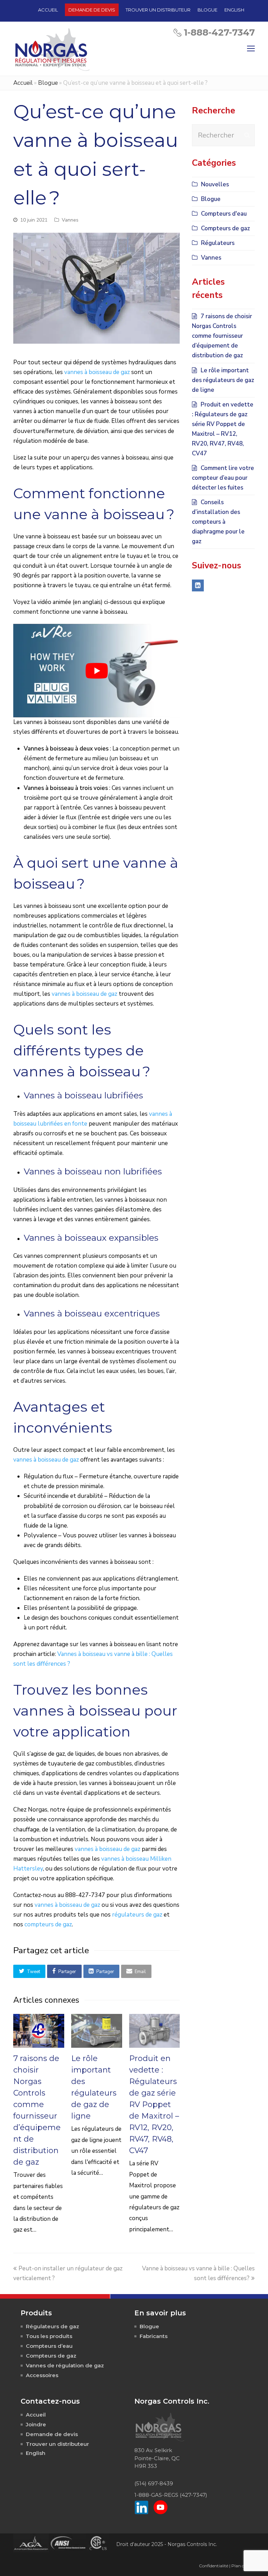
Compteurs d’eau (49, 2346)
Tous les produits (49, 2336)
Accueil (23, 83)
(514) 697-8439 (154, 2483)
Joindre (36, 2424)
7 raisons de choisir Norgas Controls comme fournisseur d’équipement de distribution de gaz (222, 336)
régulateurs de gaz (137, 1915)
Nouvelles (215, 184)
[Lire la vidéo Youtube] (96, 671)
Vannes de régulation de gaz (65, 2365)
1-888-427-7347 (219, 32)
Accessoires (42, 2375)
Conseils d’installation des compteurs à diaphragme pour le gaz (218, 522)
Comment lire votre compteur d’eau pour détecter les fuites (223, 478)
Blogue (48, 83)
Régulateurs (218, 243)
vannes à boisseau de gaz (97, 372)
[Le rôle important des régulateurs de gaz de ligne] (97, 2031)
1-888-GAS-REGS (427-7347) (171, 2495)
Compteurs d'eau (224, 214)
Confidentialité (214, 2566)
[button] (29, 1971)
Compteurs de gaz (225, 228)
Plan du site (243, 2566)
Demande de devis (52, 2434)
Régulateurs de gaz (53, 2326)
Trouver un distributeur (57, 2444)
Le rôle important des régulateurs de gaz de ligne (223, 380)
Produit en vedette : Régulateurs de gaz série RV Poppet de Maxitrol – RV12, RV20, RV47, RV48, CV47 (154, 2104)
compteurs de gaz (48, 1924)
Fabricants (154, 2336)
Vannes (70, 220)
